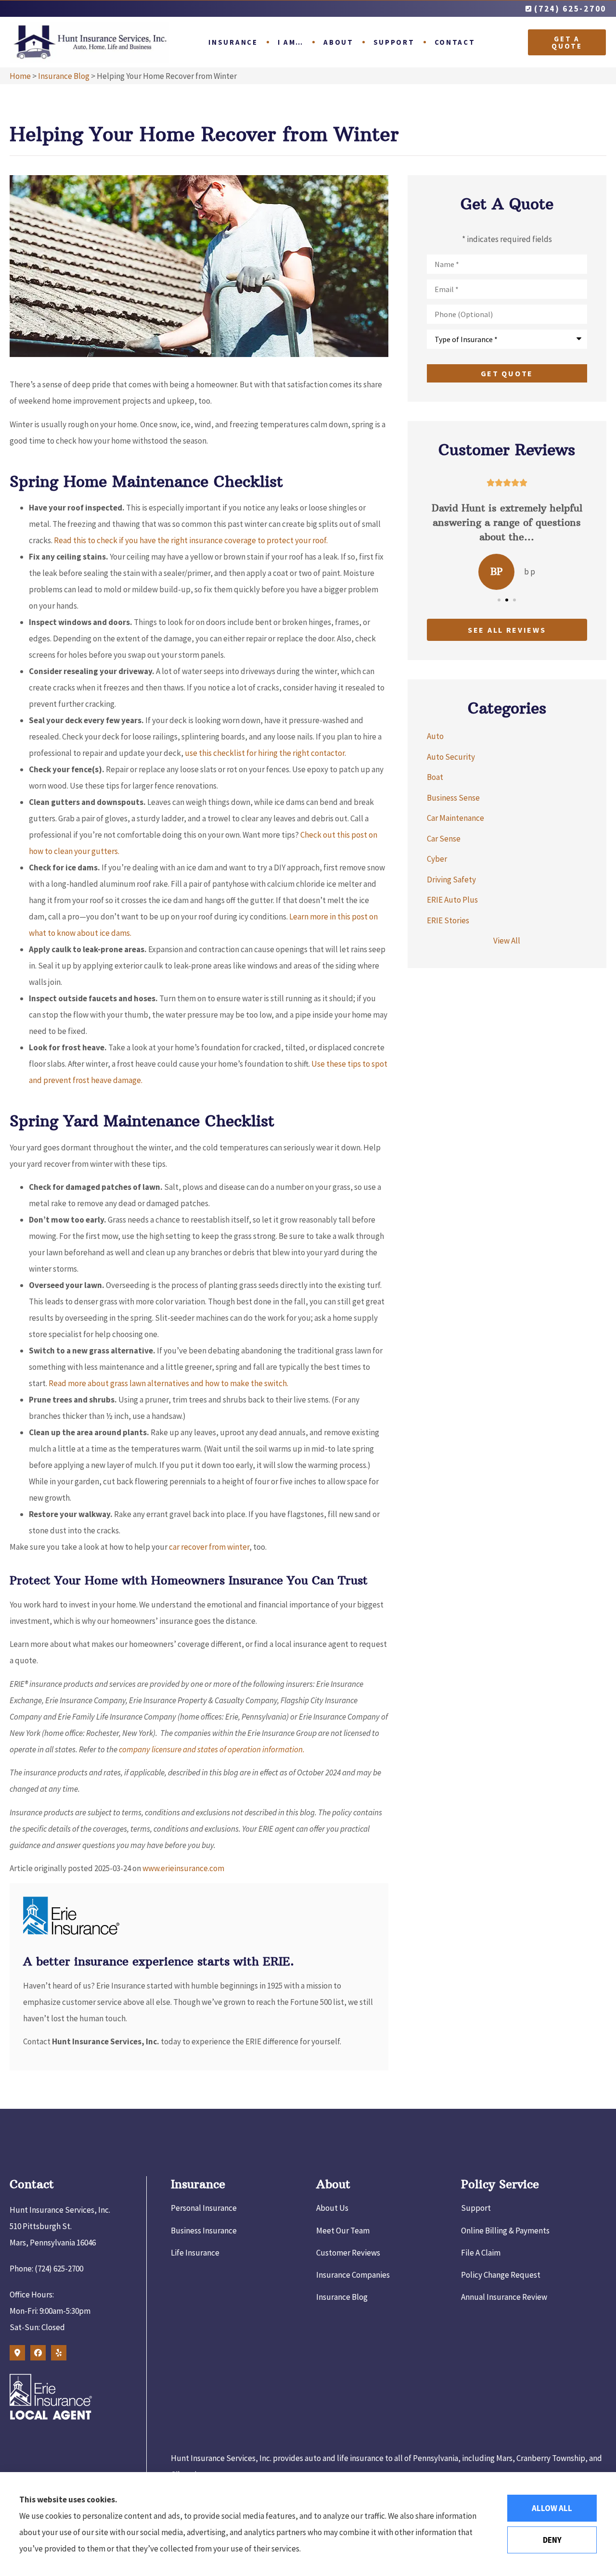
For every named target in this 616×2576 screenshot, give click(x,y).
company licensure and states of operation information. (212, 1749)
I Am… (291, 42)
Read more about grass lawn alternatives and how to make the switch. (168, 1383)
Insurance (233, 42)
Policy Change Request (501, 2275)
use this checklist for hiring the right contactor (265, 753)
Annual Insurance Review (504, 2297)
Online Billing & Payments (505, 2231)
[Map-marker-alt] (17, 2353)
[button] (499, 600)
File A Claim (481, 2253)
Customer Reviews (348, 2253)
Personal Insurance (204, 2208)
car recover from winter (209, 1547)
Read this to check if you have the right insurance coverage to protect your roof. (191, 540)
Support (394, 42)
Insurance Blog (64, 76)
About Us (332, 2208)
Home (20, 76)
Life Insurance (195, 2253)
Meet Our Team (343, 2231)
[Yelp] (59, 2353)
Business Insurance (204, 2231)
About (339, 42)
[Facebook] (38, 2353)
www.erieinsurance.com (183, 1868)
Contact (455, 42)
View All (507, 941)
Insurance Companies (353, 2275)
